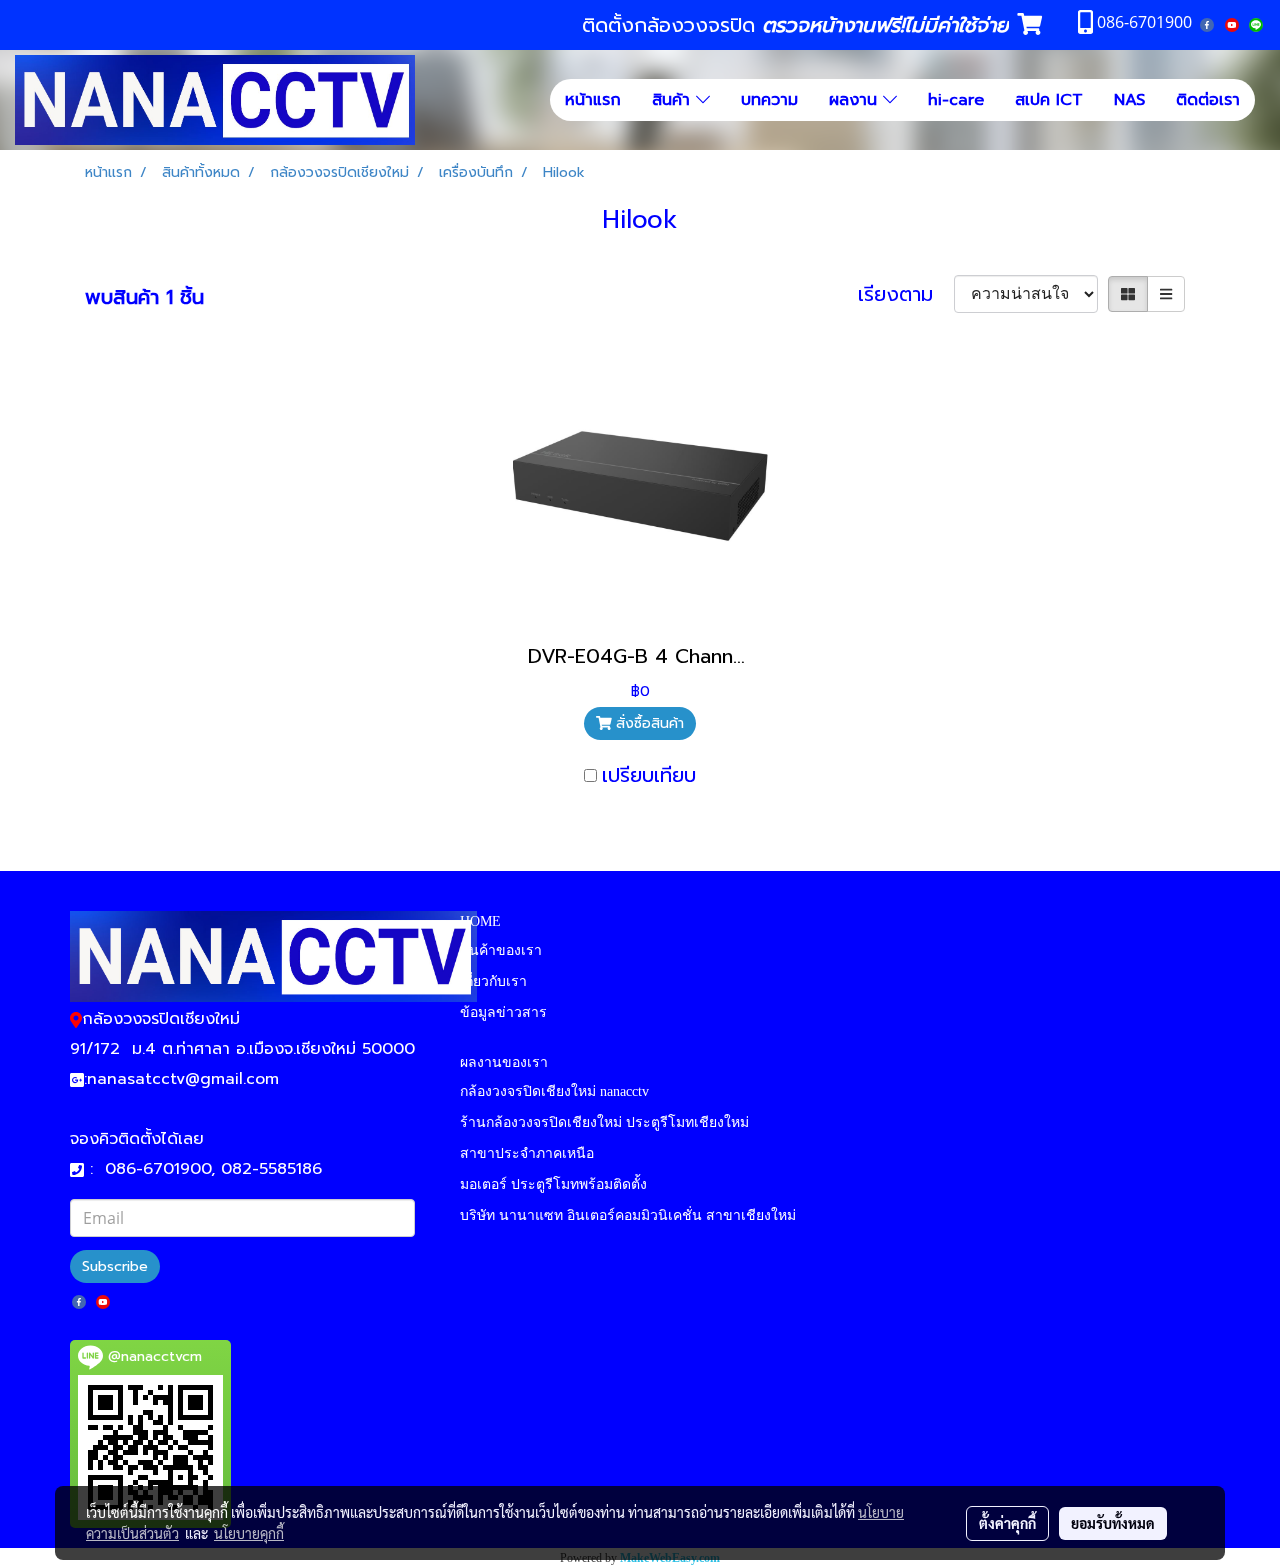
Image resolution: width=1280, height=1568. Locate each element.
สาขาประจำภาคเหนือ (527, 1153)
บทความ (769, 100)
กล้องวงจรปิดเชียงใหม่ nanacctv (554, 1091)
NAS (1129, 100)
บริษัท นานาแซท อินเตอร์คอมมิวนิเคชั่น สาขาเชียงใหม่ (628, 1215)
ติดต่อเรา (1208, 100)
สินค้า (674, 100)
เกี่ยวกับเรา (493, 981)
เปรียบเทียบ (649, 775)
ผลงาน (856, 100)
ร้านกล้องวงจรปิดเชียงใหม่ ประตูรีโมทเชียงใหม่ (604, 1122)
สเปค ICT (1049, 100)
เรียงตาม (906, 294)
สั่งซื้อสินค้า (647, 723)
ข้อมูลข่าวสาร (503, 1012)
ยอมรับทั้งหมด (1113, 1523)
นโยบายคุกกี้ (249, 1533)
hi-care (956, 100)
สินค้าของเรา (501, 950)
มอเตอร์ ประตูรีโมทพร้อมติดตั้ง (553, 1184)
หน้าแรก (593, 100)
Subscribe (115, 1266)
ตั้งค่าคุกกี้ (1007, 1523)
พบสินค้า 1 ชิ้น (144, 297)
